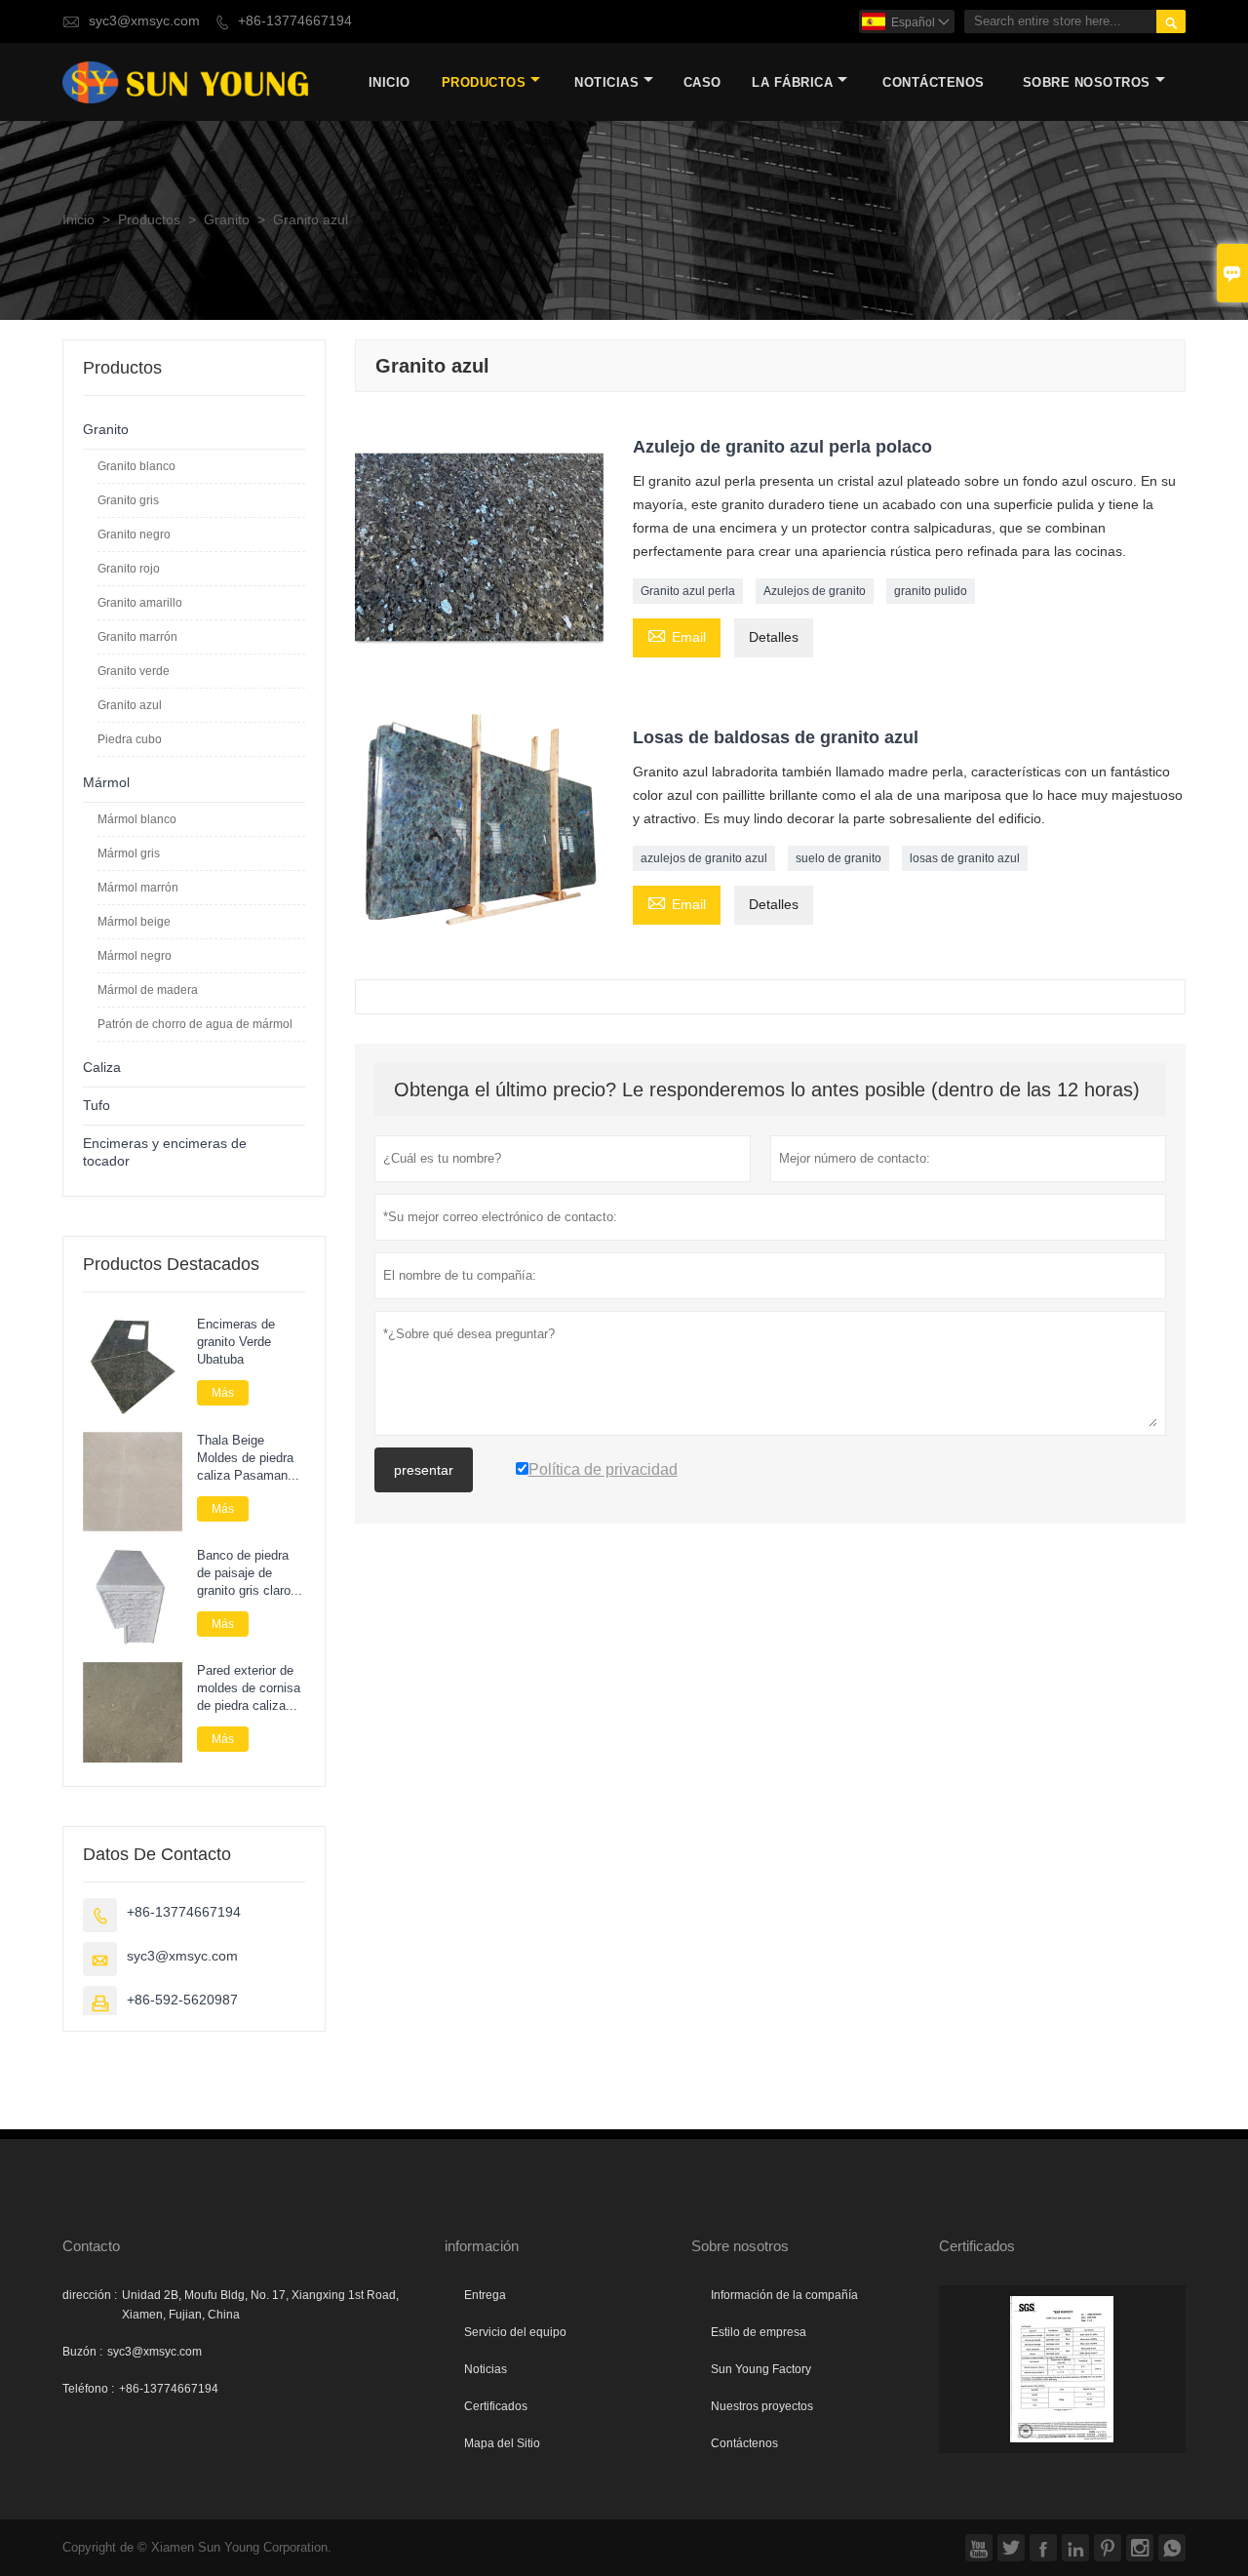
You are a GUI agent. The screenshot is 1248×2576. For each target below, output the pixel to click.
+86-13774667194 (295, 21)
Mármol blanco (137, 819)
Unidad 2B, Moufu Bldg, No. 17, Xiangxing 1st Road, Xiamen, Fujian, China (260, 2305)
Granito (227, 220)
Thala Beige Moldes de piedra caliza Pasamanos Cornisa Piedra (249, 1458)
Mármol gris (129, 853)
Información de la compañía (784, 2295)
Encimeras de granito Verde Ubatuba (236, 1342)
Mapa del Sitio (502, 2443)
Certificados (496, 2406)
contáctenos (934, 82)
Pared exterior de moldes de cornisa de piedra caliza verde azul (249, 1688)
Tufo (97, 1106)
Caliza (102, 1068)
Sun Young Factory (761, 2369)
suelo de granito (838, 858)
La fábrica (792, 82)
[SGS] (1062, 2369)
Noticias (486, 2369)
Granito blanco (136, 466)
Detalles (774, 637)
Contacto (91, 2246)
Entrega (485, 2295)
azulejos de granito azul (704, 858)
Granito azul (130, 705)
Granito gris (128, 500)
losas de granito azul (965, 858)
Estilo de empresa (759, 2332)
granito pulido (931, 591)
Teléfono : (88, 2389)
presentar (424, 1470)
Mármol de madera (148, 990)
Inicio (390, 82)
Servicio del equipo (515, 2332)
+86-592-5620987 (182, 2000)
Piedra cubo (130, 739)
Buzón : (82, 2352)
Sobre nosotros (1087, 82)
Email (677, 636)
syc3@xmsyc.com (144, 21)
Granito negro (134, 535)
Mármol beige (134, 922)
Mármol (106, 783)
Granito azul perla (688, 591)
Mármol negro (135, 956)
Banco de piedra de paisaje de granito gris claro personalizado (244, 1573)
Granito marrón (137, 637)
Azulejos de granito (815, 591)
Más (223, 1393)
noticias (606, 82)
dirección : (90, 2295)
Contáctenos (744, 2443)
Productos (484, 82)
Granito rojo (129, 569)
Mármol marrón (138, 888)
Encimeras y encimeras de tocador (165, 1152)
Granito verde (134, 671)
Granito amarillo (140, 603)
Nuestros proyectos (762, 2406)
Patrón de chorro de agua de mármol (195, 1024)
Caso (702, 82)
